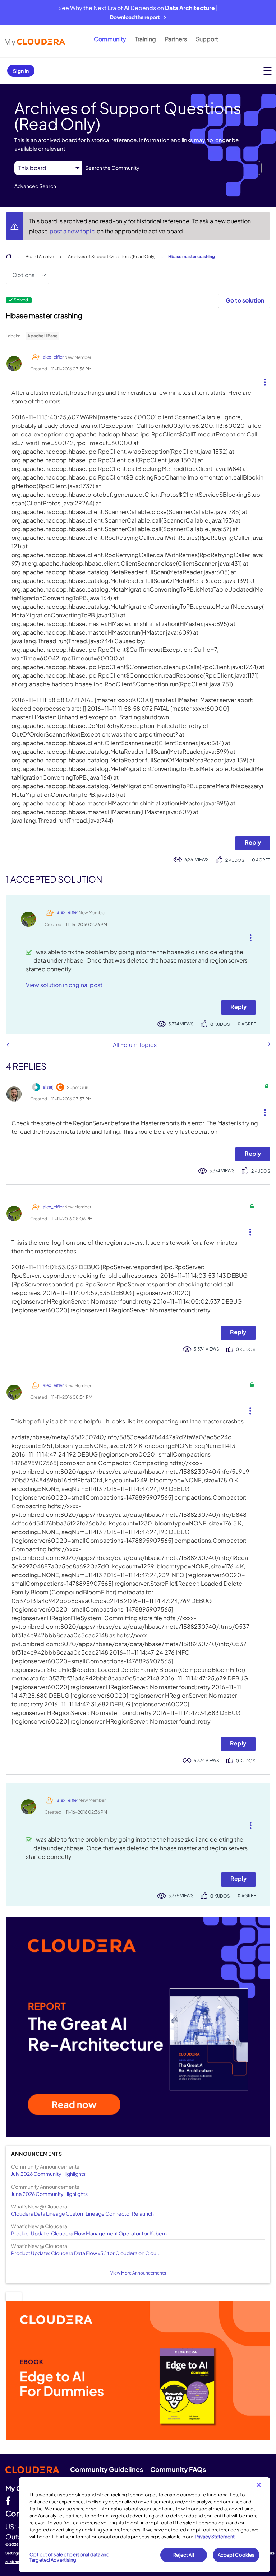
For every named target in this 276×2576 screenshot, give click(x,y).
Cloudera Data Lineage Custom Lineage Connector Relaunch (82, 2213)
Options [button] (23, 275)
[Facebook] (8, 2500)
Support (207, 39)
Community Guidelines (107, 2469)
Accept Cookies (236, 2555)
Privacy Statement (215, 2537)
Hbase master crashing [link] (192, 256)
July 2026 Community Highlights (48, 2174)
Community (110, 39)
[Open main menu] (268, 71)
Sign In (21, 71)
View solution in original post (64, 985)
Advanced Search (35, 186)
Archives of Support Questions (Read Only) (112, 256)
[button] (262, 380)
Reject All (183, 2555)
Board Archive (40, 256)
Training (146, 39)
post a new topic (73, 231)
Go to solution (245, 300)
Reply (253, 842)
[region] (144, 2525)
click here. (15, 2562)
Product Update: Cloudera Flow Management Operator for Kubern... (91, 2233)
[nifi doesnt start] (269, 1044)
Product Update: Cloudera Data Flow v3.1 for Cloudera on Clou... (86, 2253)
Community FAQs (178, 2469)
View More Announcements (138, 2273)
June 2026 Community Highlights (49, 2194)
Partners (176, 39)
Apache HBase (42, 336)
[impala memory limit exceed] (8, 1045)
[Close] (259, 2485)
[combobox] (172, 168)
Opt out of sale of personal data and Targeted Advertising (70, 2557)
